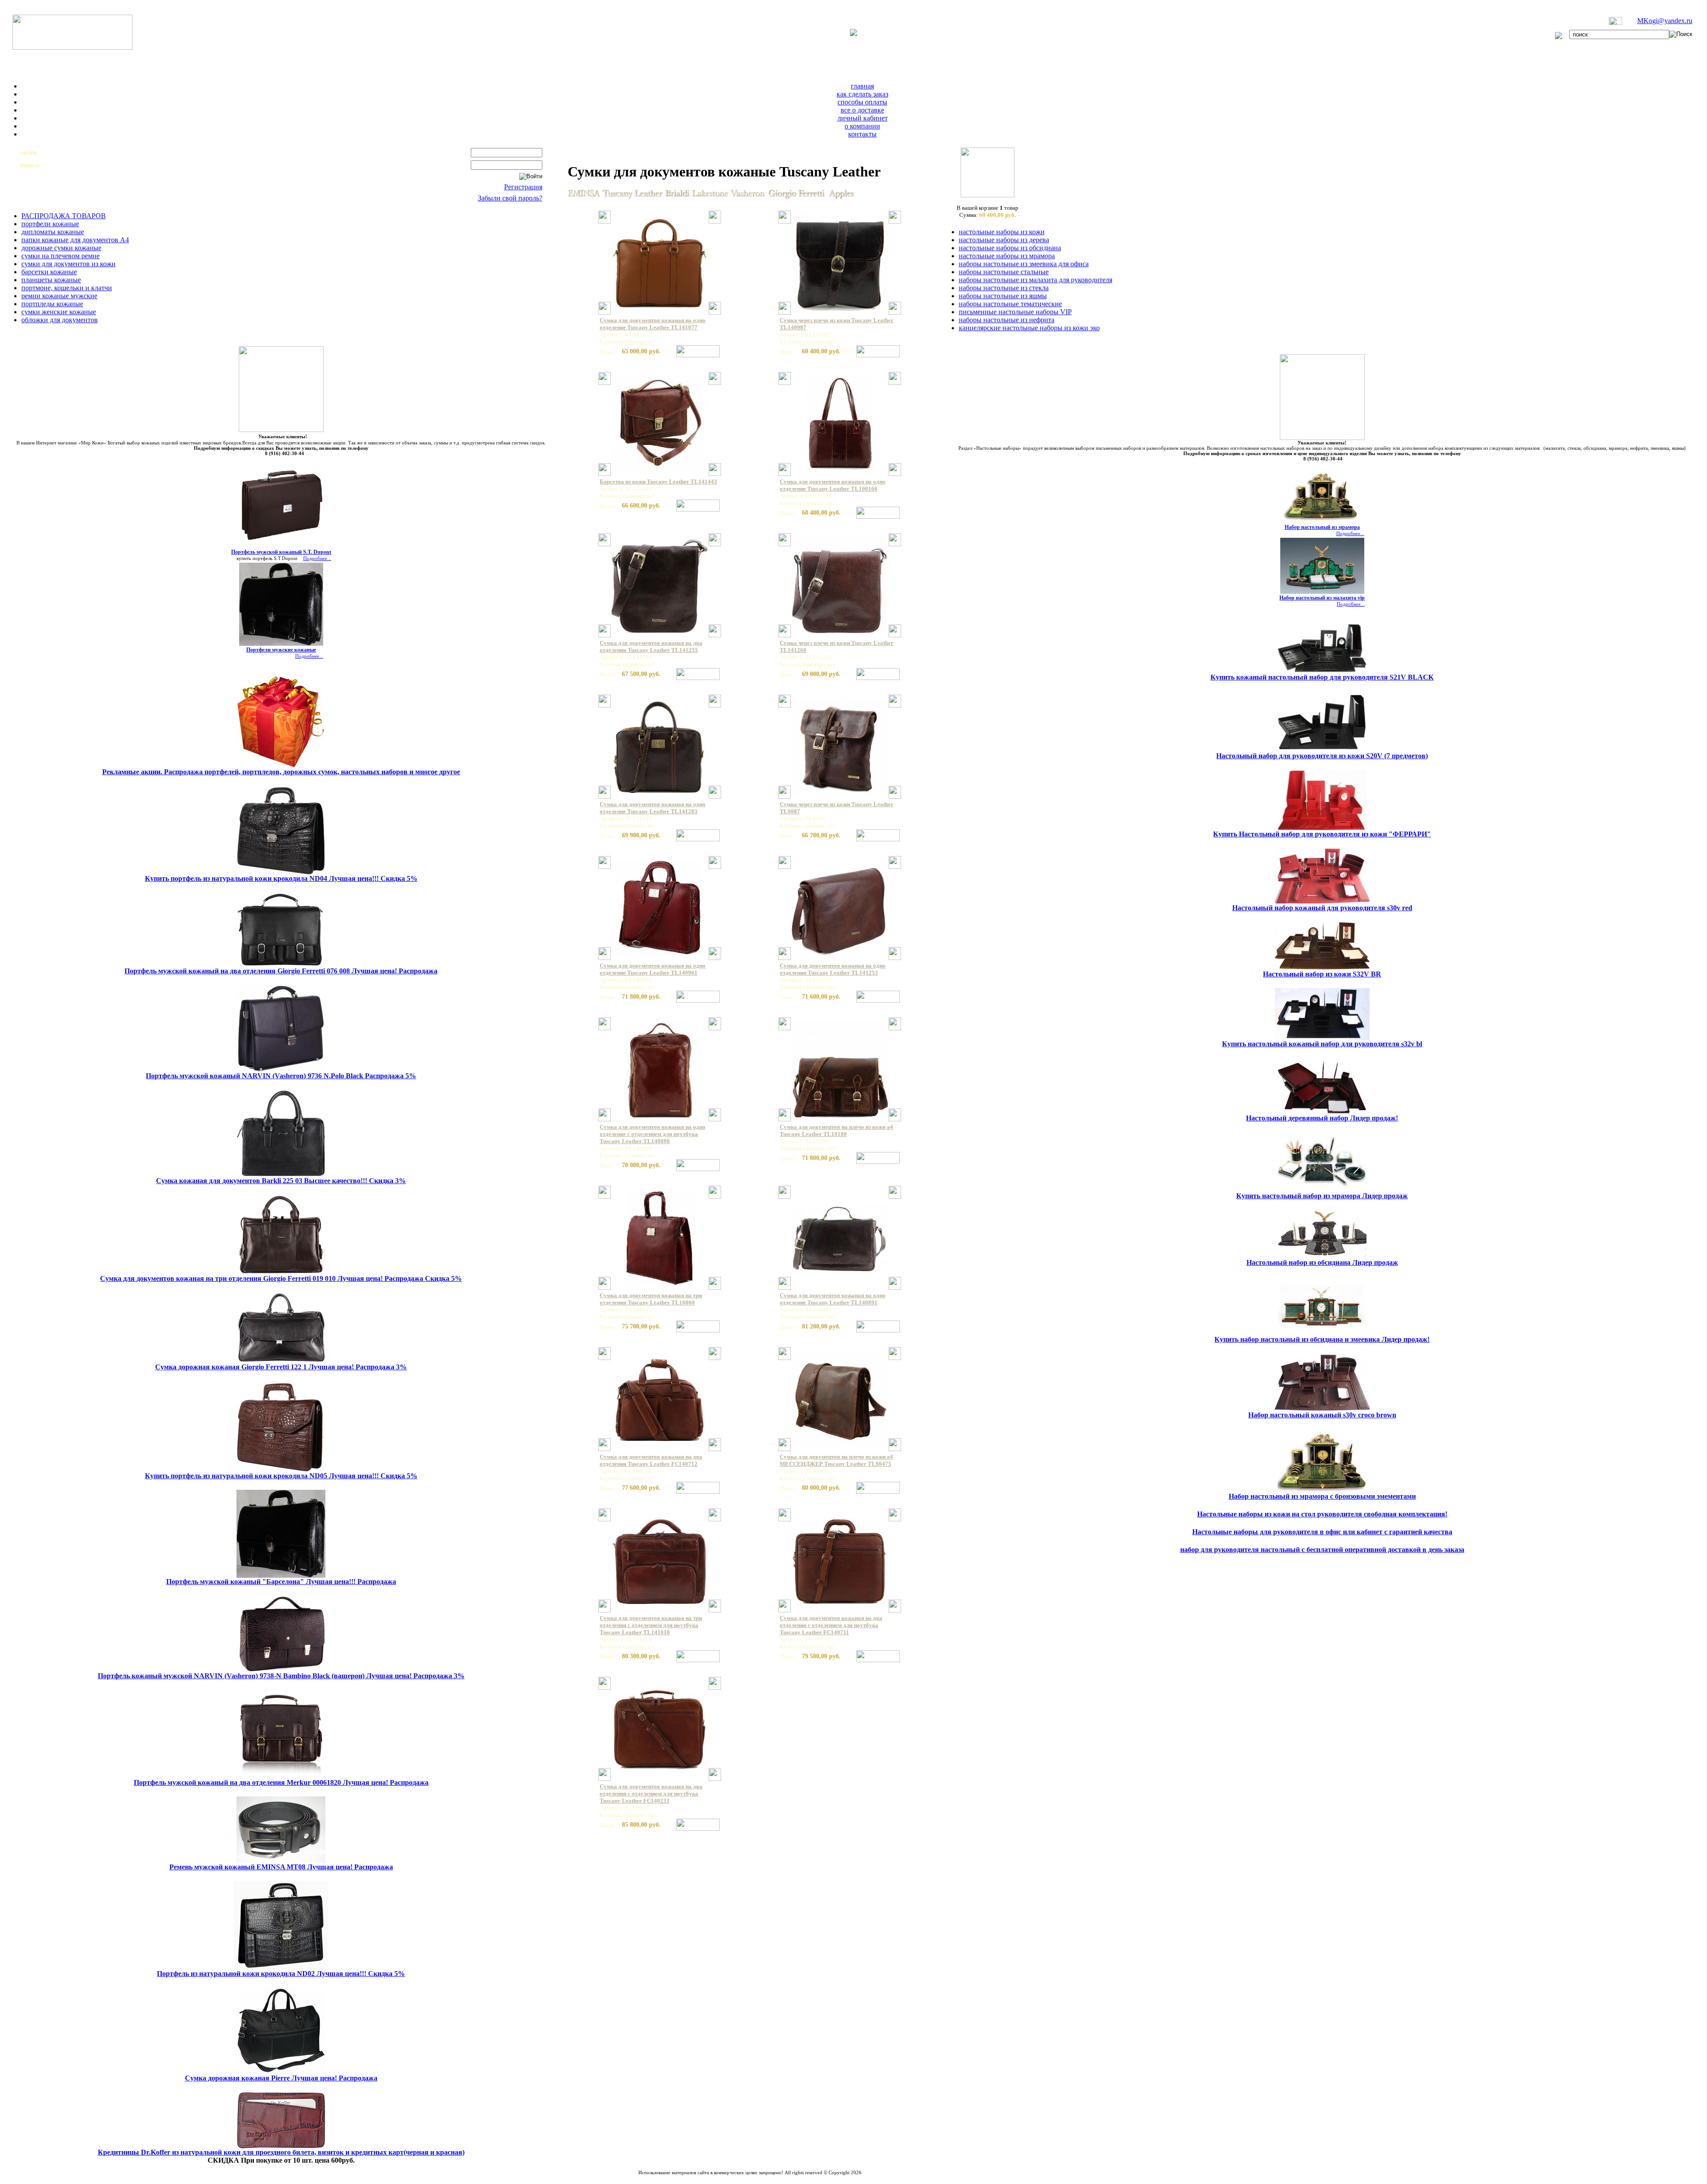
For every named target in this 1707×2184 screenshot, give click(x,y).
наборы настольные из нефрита (1007, 320)
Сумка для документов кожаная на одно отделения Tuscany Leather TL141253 (833, 969)
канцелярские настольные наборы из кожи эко (1029, 328)
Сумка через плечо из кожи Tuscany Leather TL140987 (837, 324)
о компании (862, 126)
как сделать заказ (862, 94)
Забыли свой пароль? (510, 198)
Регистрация (523, 187)
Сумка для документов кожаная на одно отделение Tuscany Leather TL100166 (833, 485)
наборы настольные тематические (1010, 304)
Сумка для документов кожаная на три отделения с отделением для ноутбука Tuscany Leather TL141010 (651, 1625)
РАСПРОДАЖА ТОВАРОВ (64, 216)
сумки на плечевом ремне (60, 256)
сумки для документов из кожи (68, 264)
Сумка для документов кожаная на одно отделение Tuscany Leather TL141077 (653, 324)
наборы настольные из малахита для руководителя (1036, 280)
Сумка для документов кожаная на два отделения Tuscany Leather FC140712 (651, 1460)
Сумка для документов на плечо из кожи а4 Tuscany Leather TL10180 (836, 1130)
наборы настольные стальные (1004, 272)
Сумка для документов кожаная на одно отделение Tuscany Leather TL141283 (653, 808)
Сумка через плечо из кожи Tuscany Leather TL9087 (837, 808)
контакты (862, 134)
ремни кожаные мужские (59, 296)
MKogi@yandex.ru (1665, 21)
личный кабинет (863, 118)
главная (862, 86)
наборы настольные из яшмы (1003, 296)
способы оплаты (862, 102)
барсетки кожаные (49, 272)
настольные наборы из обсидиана (1010, 248)
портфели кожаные (50, 224)
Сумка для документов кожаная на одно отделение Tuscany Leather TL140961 (653, 969)
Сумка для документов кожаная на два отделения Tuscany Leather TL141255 (651, 646)
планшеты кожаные (51, 280)
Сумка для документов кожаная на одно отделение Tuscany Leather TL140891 (833, 1299)
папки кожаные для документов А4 (75, 240)
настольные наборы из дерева (1004, 240)
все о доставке (862, 110)
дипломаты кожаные (53, 232)
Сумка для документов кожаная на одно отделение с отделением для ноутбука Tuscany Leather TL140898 (653, 1134)
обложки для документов (60, 320)
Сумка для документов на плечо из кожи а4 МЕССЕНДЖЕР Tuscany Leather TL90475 (836, 1460)
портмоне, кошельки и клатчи (67, 288)
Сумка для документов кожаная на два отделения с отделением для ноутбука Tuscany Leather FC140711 (831, 1625)
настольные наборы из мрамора (1007, 256)
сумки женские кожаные (59, 312)
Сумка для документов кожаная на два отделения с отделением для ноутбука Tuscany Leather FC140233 (651, 1794)
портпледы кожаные (52, 304)
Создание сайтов (726, 2178)
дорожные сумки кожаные (61, 248)
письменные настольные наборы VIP (1015, 312)
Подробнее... (317, 558)
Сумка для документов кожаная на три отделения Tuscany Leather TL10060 (651, 1299)
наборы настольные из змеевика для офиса (1024, 264)
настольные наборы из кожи (1002, 232)
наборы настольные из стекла (1004, 288)
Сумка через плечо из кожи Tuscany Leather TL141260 (837, 646)
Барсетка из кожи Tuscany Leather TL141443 (658, 482)
